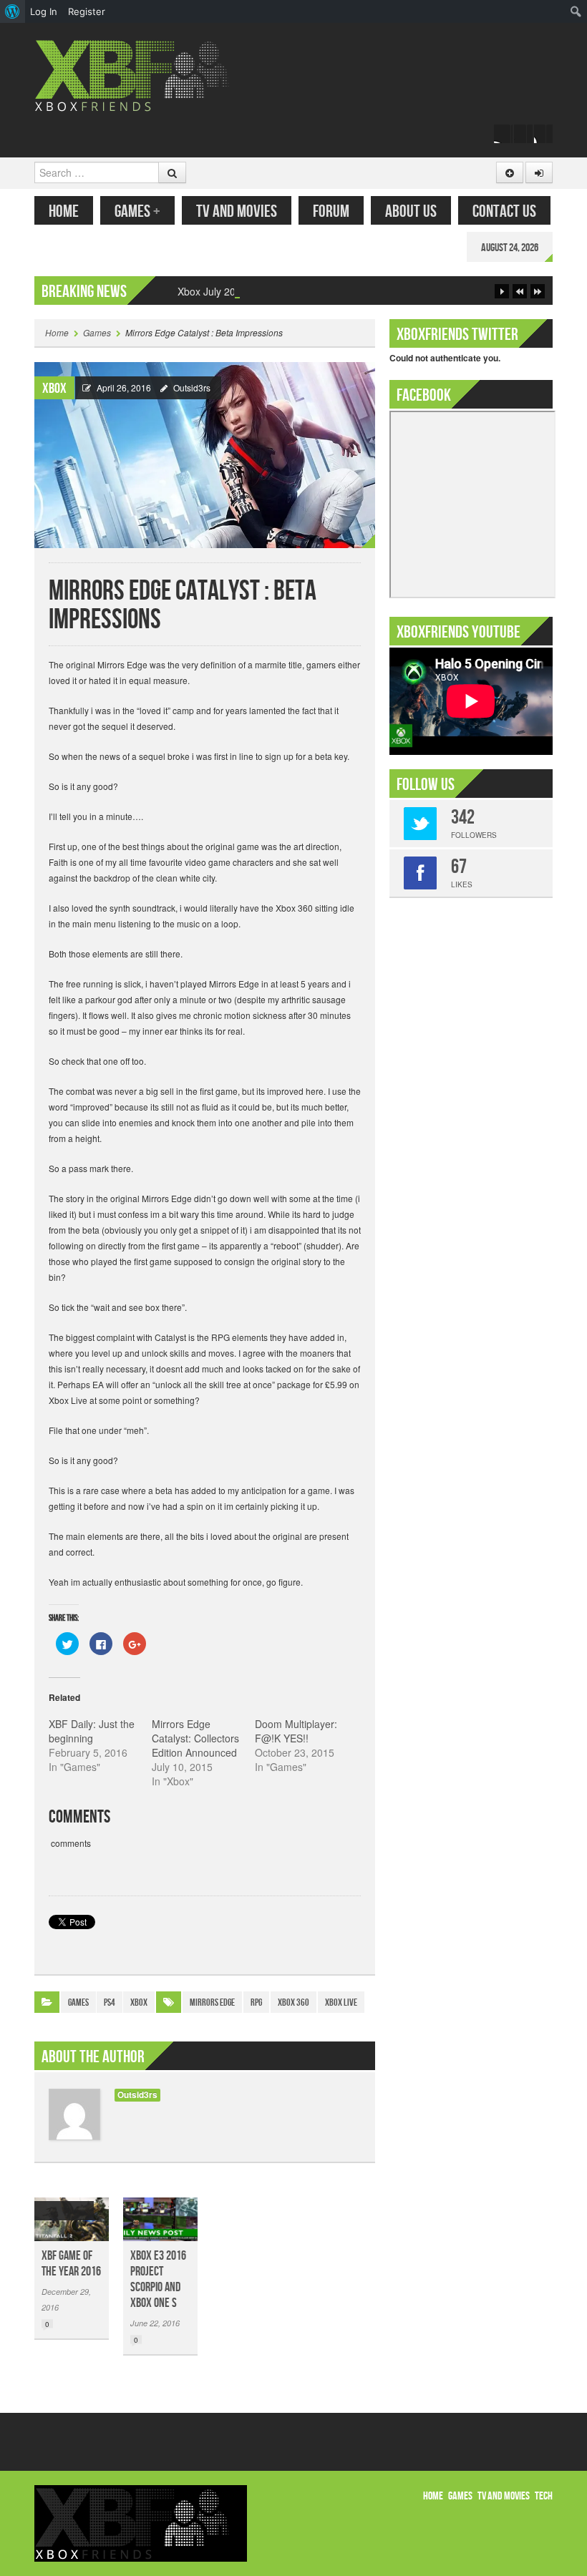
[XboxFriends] (141, 74)
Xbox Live (341, 2002)
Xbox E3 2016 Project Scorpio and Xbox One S (158, 2279)
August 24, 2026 (510, 248)
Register (87, 11)
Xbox (54, 389)
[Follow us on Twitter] (523, 134)
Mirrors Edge (212, 2002)
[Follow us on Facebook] (503, 134)
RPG (256, 2002)
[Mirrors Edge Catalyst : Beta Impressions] (205, 453)
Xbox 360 (293, 2002)
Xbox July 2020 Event (227, 291)
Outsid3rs (192, 387)
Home (64, 211)
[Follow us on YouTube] (543, 134)
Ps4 (110, 2002)
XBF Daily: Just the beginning (92, 1731)
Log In (44, 11)
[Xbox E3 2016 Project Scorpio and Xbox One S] (160, 2219)
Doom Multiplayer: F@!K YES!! (296, 1731)
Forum (331, 211)
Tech (544, 2496)
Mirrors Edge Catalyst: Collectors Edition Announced (195, 1738)
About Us (411, 211)
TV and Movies (237, 211)
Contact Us (504, 211)
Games (137, 211)
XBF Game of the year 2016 (71, 2264)
